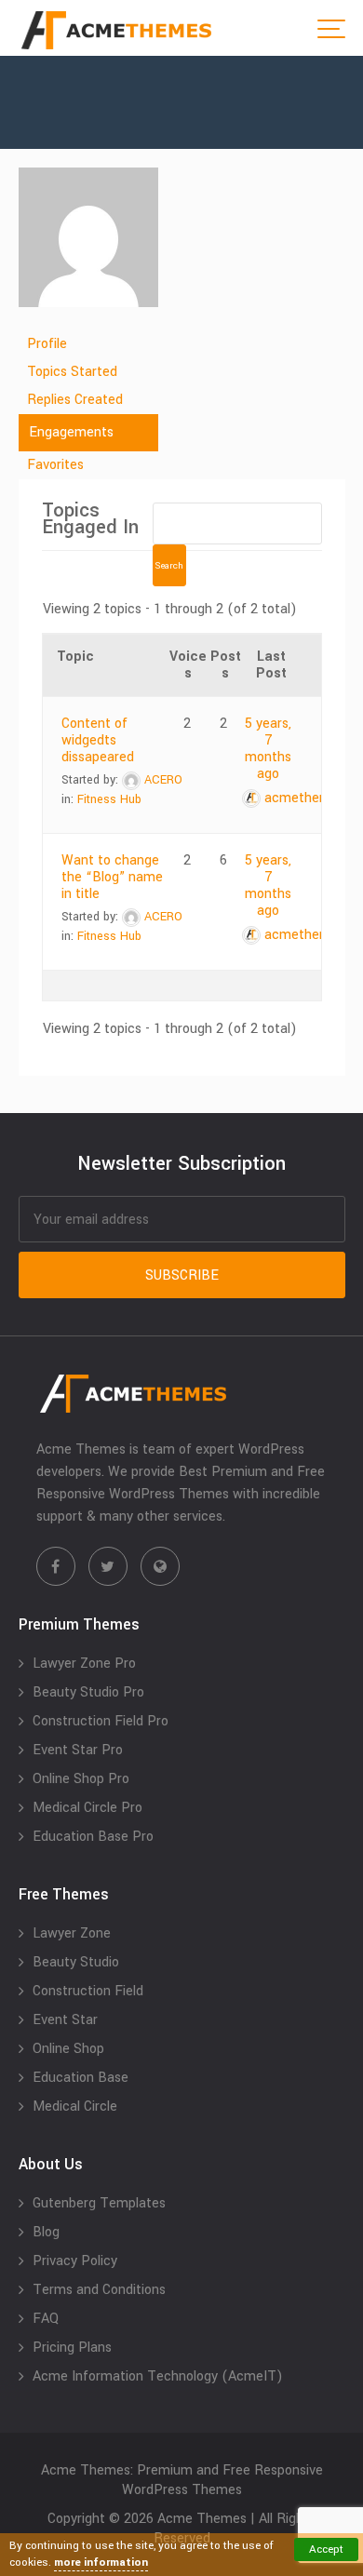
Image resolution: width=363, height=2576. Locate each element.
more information (101, 2563)
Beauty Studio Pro (88, 1692)
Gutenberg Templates (99, 2203)
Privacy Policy (75, 2261)
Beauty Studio (76, 1962)
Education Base (81, 2078)
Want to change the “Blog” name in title (112, 877)
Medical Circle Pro (87, 1808)
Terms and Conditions (99, 2290)
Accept (326, 2549)
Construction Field (88, 1991)
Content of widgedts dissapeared (98, 740)
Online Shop (68, 2049)
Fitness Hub (109, 799)
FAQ (46, 2319)
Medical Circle (75, 2106)
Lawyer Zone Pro (84, 1664)
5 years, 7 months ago (268, 749)
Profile (47, 344)
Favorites (55, 465)
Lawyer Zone (72, 1933)
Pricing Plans (72, 2348)
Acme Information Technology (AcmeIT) (158, 2376)
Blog (46, 2232)
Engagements (71, 432)
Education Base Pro (93, 1837)
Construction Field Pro (101, 1721)
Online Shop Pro (81, 1779)
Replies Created (75, 400)
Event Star (65, 2020)
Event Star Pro (78, 1750)
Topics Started (72, 372)
